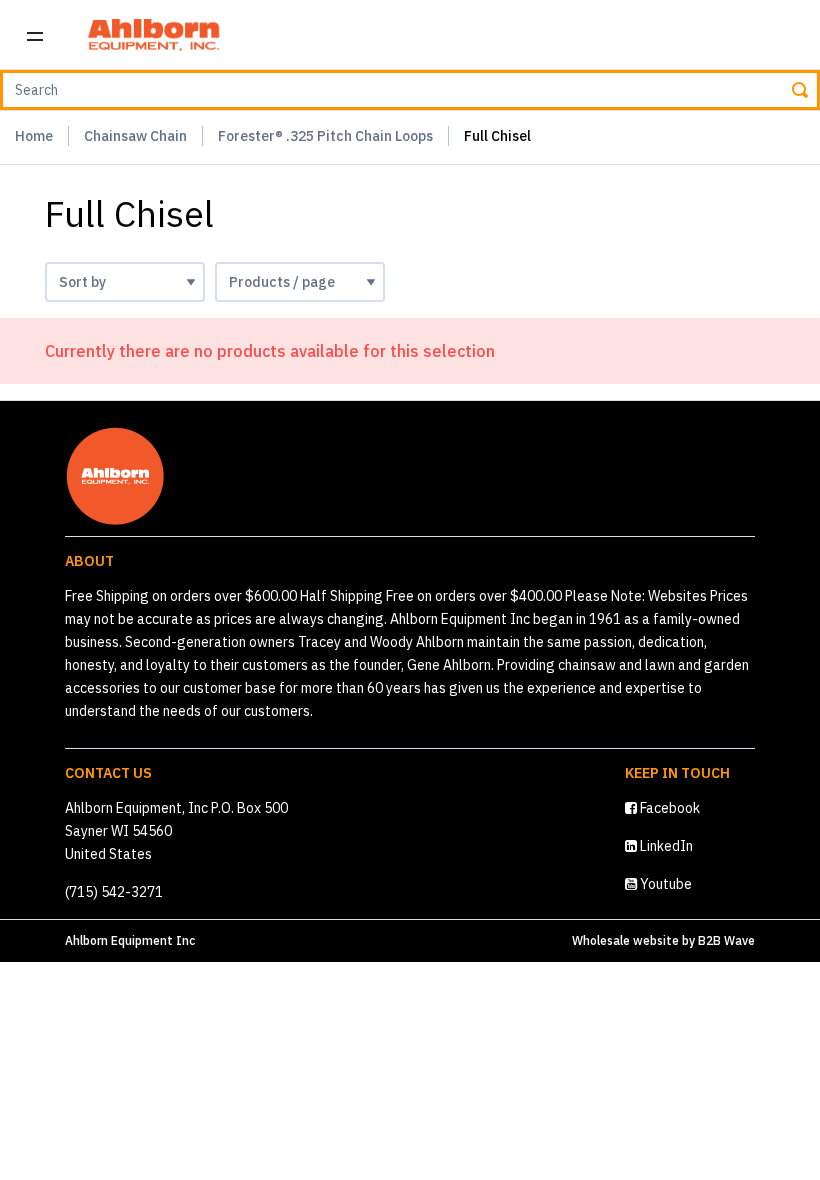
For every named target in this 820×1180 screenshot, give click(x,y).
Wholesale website (625, 940)
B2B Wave (726, 940)
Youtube (664, 884)
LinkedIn (665, 846)
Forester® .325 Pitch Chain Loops (325, 136)
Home (34, 136)
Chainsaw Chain (135, 136)
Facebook (668, 808)
